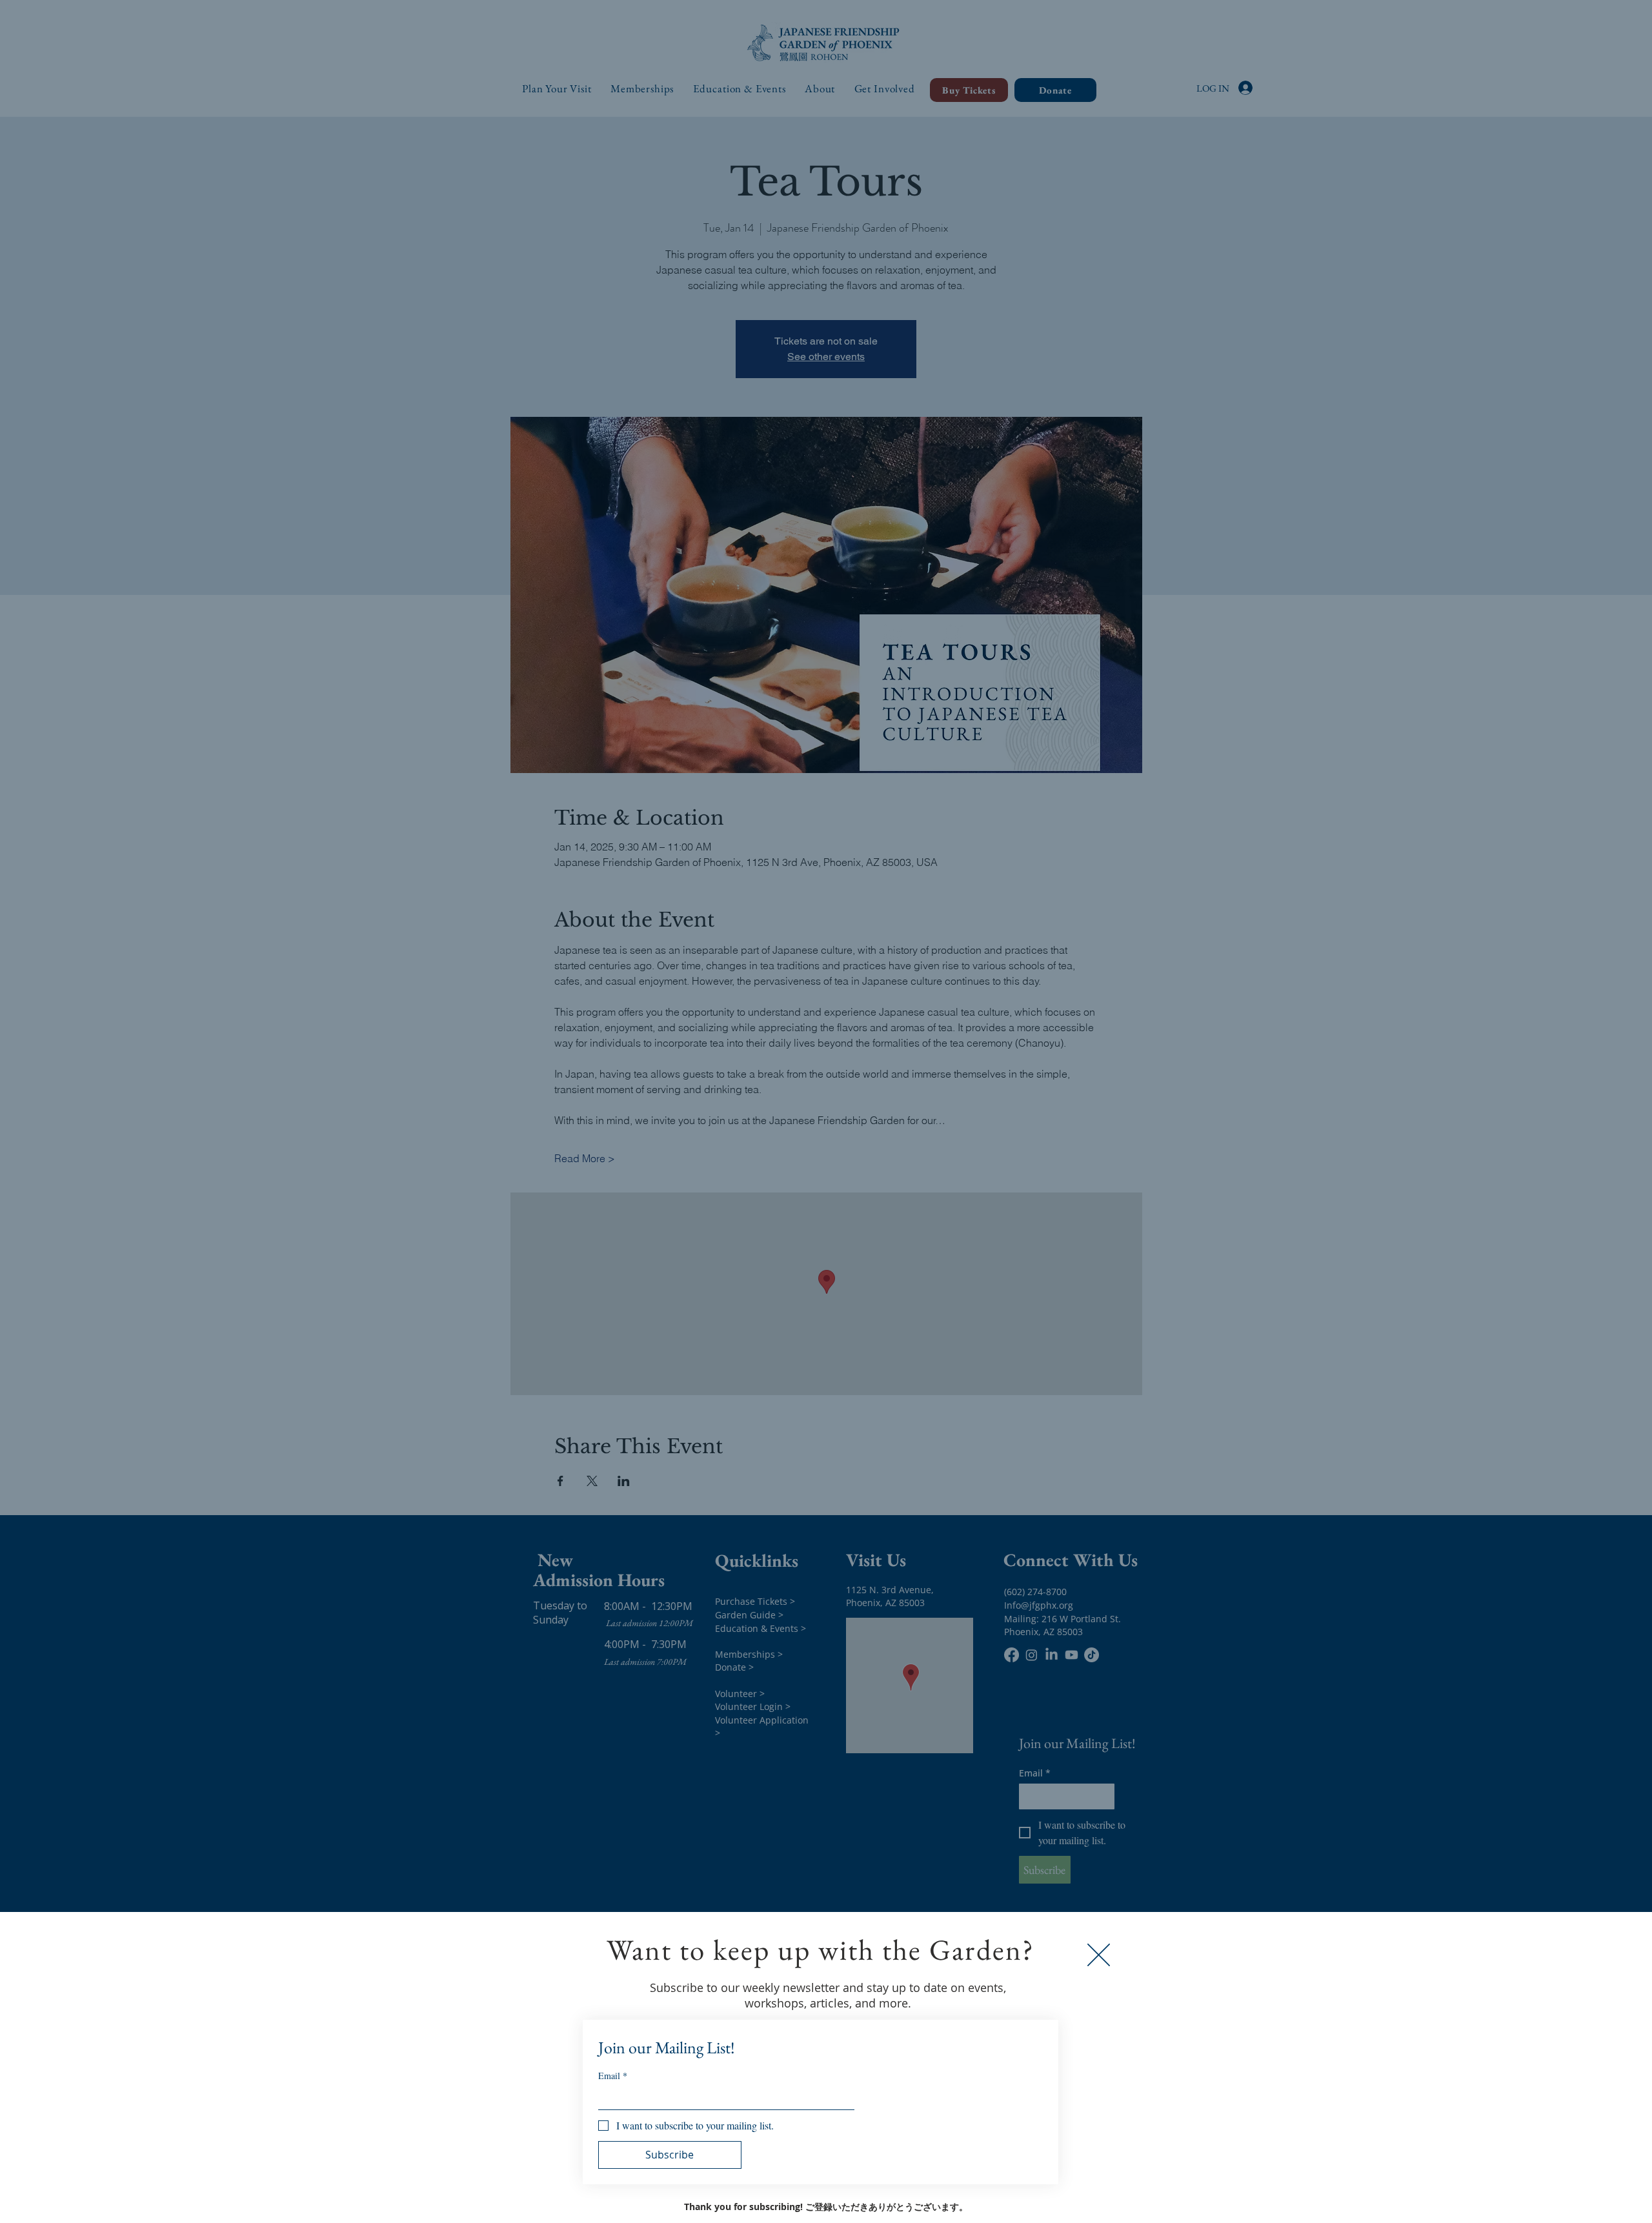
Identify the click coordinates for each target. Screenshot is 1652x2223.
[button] (1099, 1955)
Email (613, 2076)
